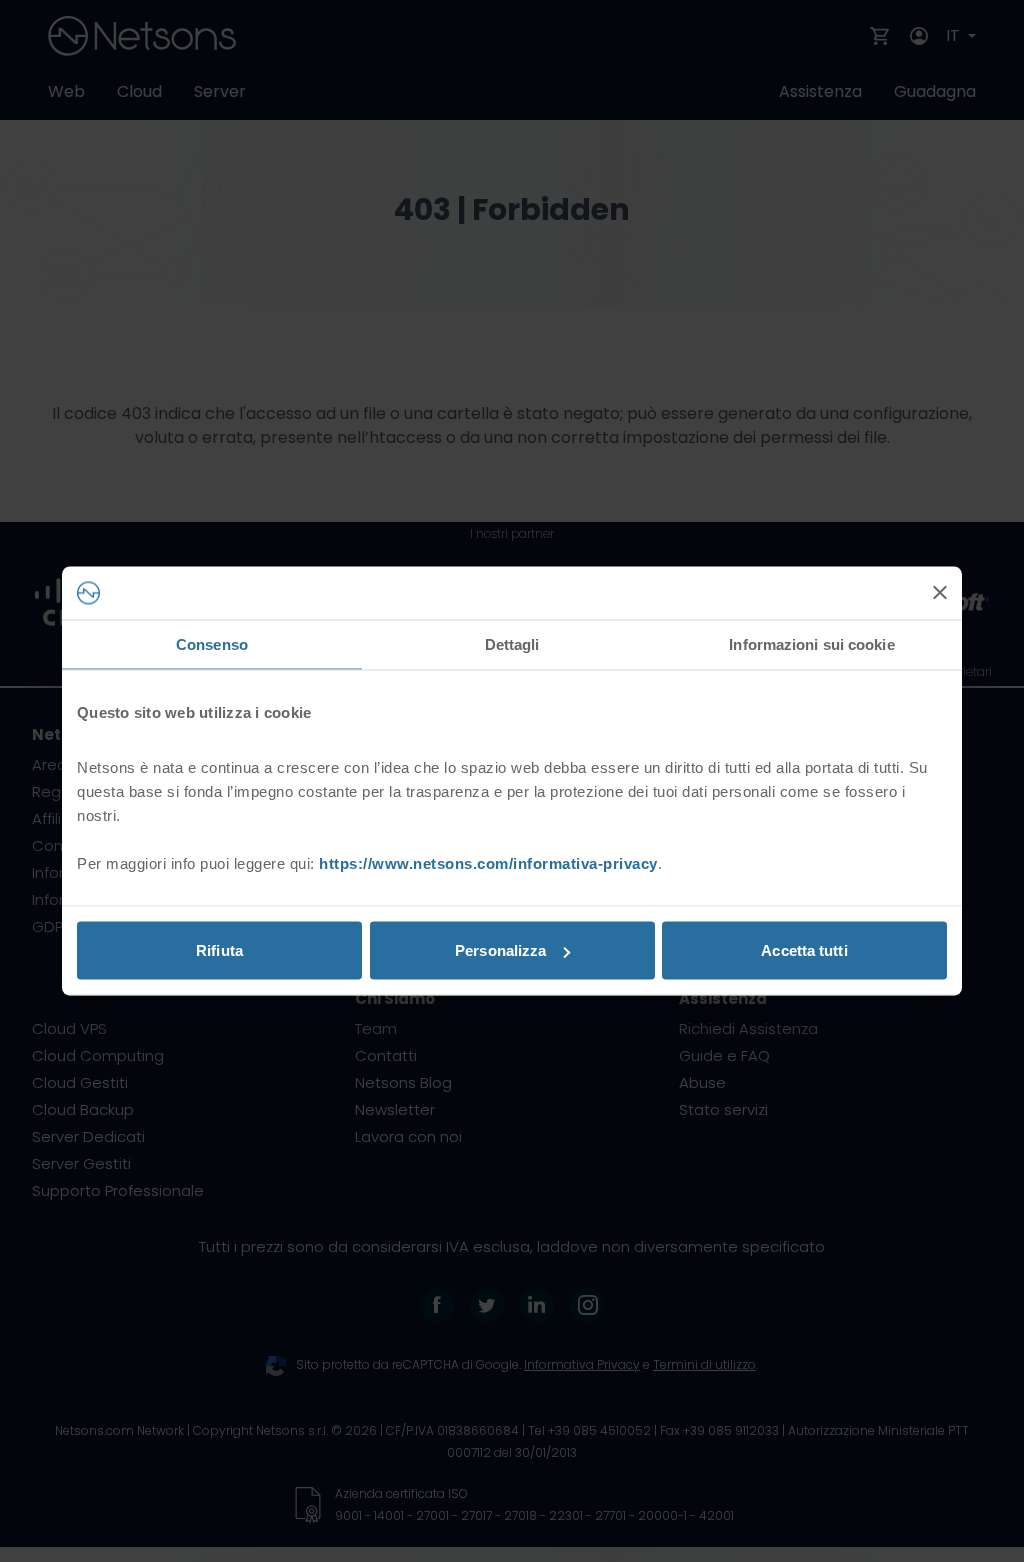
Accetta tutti (804, 950)
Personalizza (500, 950)
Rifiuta (219, 950)
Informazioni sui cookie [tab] (811, 643)
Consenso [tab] (212, 643)
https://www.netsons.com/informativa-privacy (488, 863)
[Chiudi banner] (940, 593)
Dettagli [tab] (512, 643)
